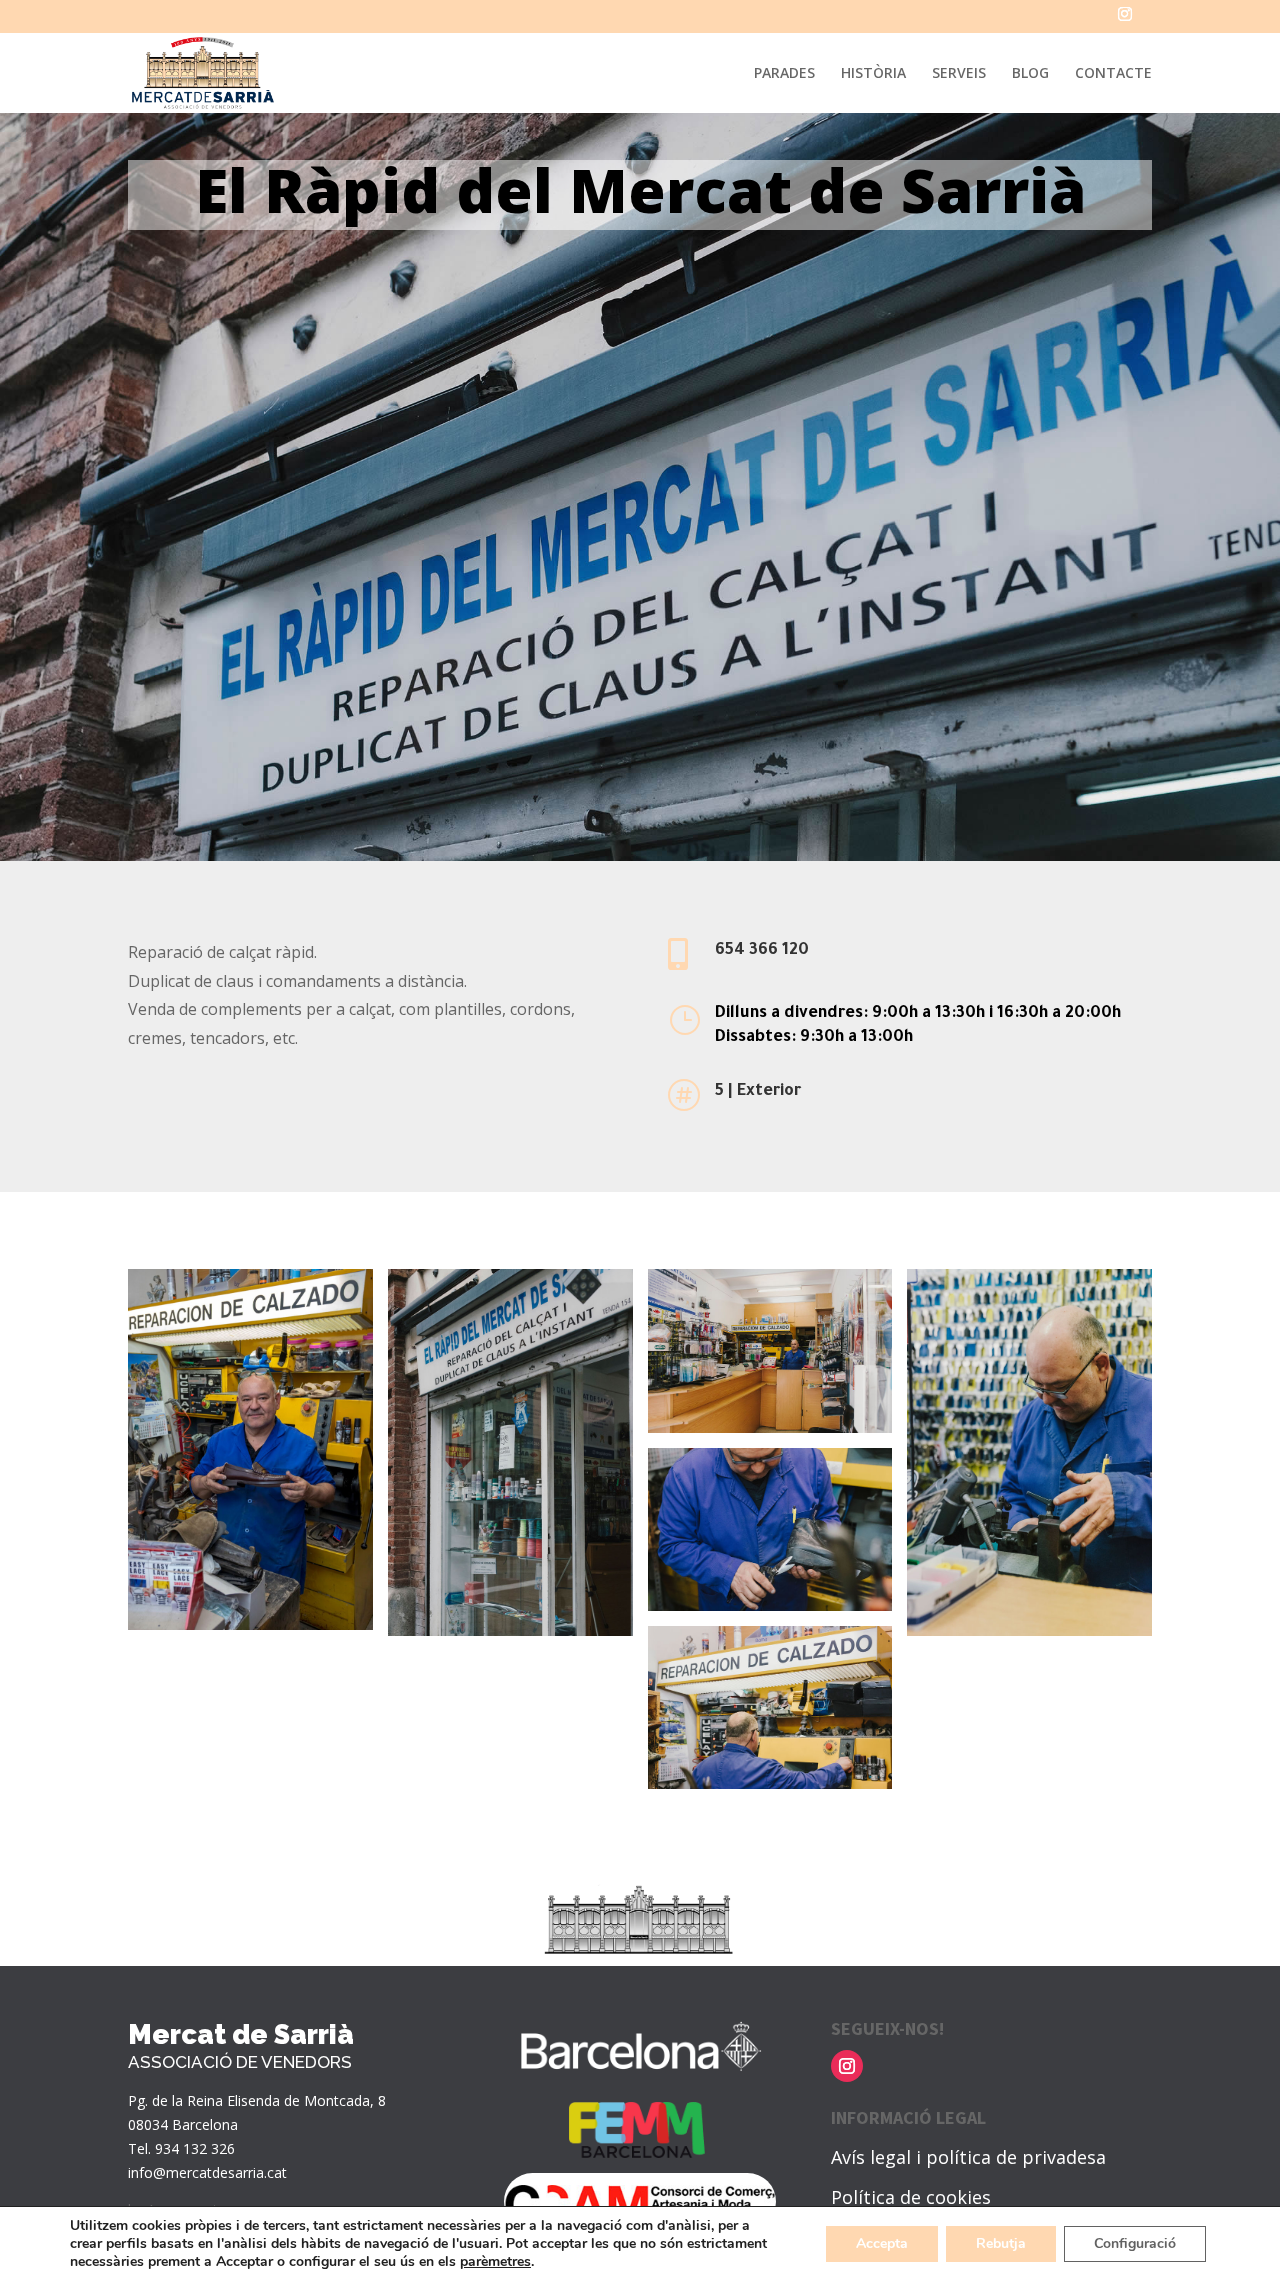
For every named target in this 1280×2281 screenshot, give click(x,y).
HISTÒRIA (873, 74)
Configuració (1135, 2243)
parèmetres (495, 2262)
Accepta (882, 2243)
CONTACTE (1113, 74)
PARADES (784, 74)
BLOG (1030, 74)
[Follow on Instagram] (847, 2066)
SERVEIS (959, 74)
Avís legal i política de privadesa (968, 2157)
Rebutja (1001, 2243)
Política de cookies (911, 2197)
